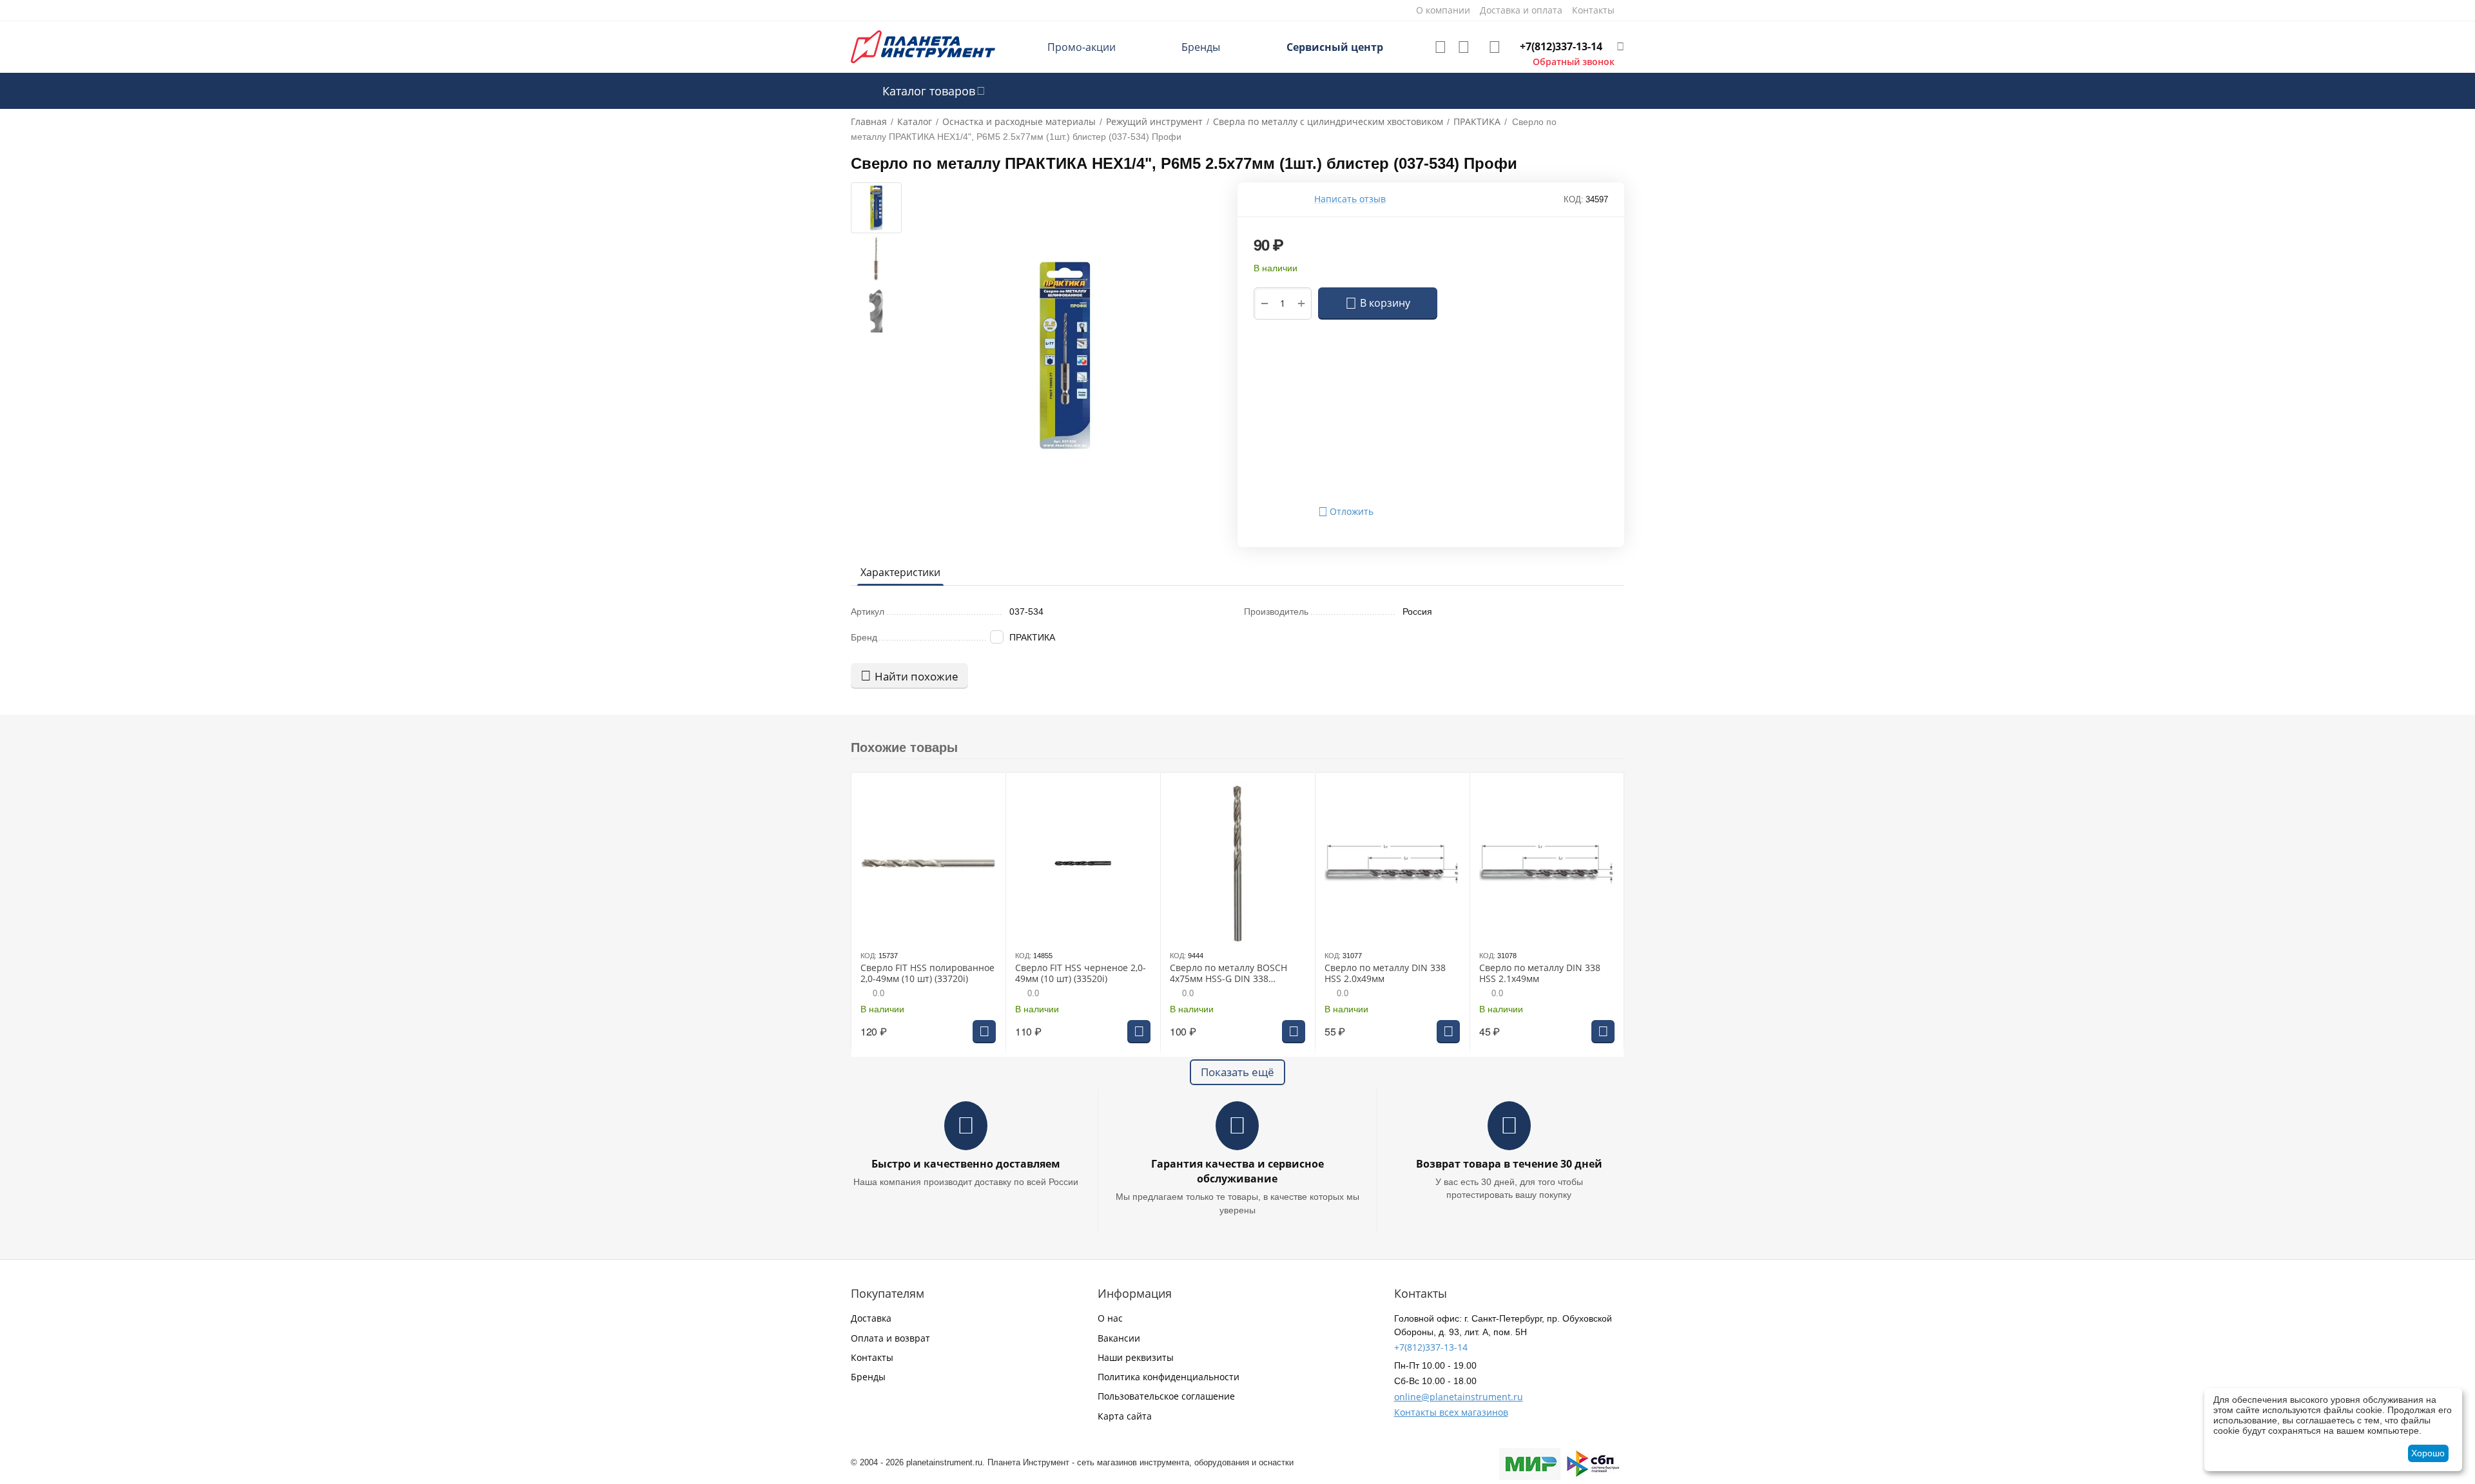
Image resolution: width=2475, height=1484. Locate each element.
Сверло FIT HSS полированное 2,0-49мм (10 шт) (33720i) (927, 974)
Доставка (871, 1318)
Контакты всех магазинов (1451, 1412)
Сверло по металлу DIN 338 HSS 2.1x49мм (1540, 974)
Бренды (1201, 47)
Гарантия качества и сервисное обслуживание (1237, 1171)
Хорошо (2428, 1453)
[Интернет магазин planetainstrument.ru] (923, 46)
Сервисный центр (1335, 47)
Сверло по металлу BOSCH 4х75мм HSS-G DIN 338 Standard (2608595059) (1228, 974)
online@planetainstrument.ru (1459, 1397)
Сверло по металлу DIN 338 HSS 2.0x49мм (1385, 974)
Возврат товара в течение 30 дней (1509, 1164)
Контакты (872, 1357)
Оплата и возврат (890, 1338)
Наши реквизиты (1136, 1357)
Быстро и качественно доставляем (966, 1164)
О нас (1110, 1318)
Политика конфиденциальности (1169, 1377)
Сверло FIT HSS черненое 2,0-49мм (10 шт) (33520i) (1081, 974)
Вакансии (1119, 1338)
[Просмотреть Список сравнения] (1464, 47)
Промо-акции (1082, 47)
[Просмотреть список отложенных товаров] (1441, 47)
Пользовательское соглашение (1166, 1396)
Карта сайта (1125, 1416)
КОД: (1574, 199)
